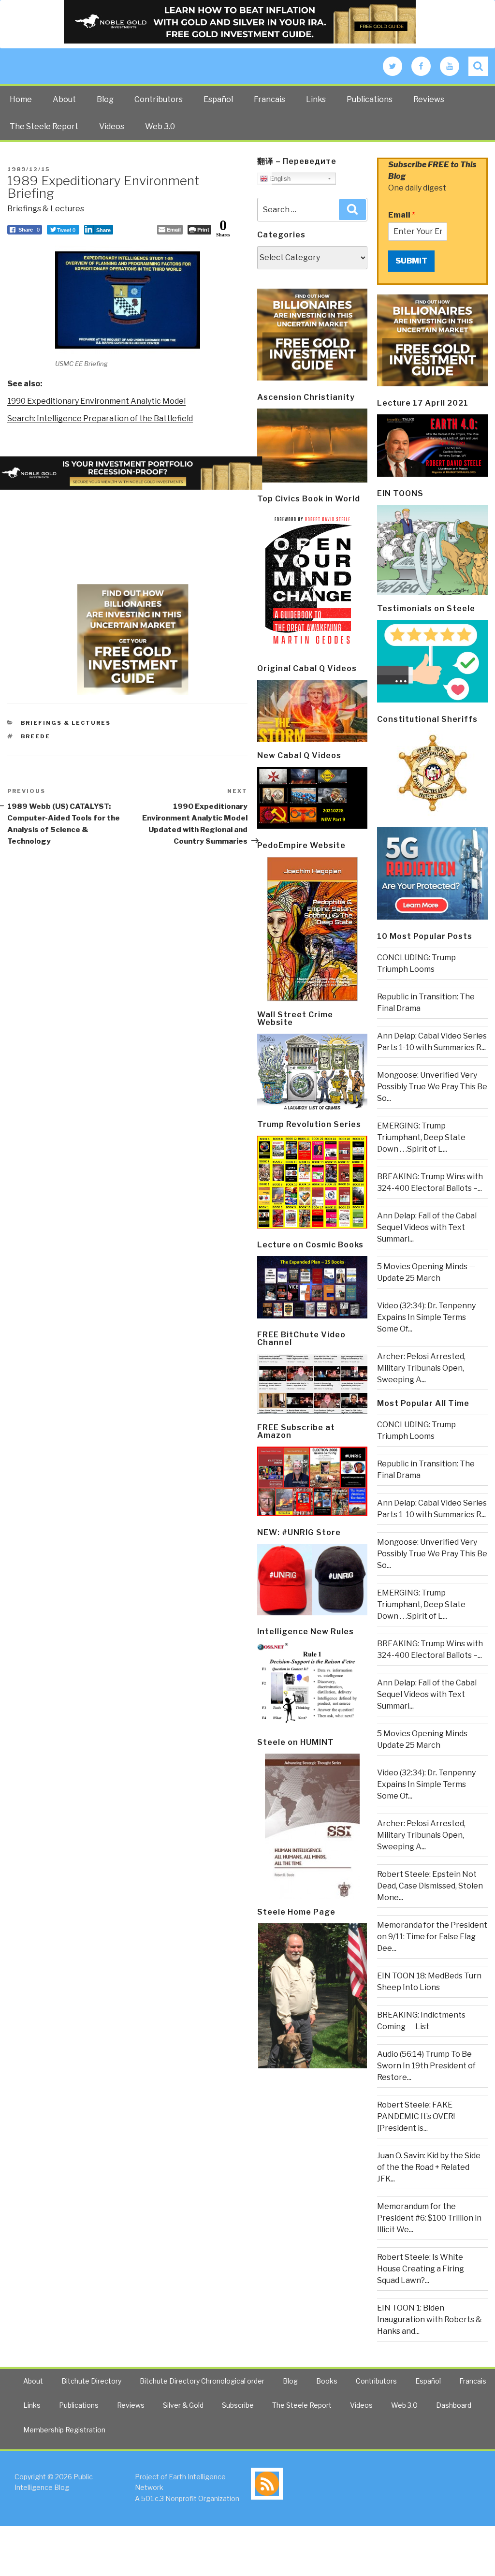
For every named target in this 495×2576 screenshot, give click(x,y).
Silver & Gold (183, 2405)
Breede (36, 736)
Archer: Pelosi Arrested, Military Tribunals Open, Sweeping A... (421, 1368)
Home (21, 99)
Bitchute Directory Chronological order (202, 2381)
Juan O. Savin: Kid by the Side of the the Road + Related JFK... (429, 2167)
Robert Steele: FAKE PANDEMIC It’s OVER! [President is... (416, 2116)
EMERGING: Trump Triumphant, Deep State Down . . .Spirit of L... (421, 1137)
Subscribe (238, 2405)
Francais (269, 99)
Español (218, 99)
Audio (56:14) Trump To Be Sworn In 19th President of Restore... (426, 2066)
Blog (105, 99)
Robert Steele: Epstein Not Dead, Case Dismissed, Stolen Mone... (430, 1886)
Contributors (159, 99)
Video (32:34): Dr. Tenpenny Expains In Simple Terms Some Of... (426, 1317)
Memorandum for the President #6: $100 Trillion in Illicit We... (429, 2218)
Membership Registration (64, 2430)
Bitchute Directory (91, 2381)
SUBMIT (411, 261)
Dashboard (454, 2405)
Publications (370, 99)
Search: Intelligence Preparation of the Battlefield (100, 418)
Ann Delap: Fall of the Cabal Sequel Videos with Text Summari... (427, 1227)
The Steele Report (44, 126)
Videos (112, 126)
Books (327, 2381)
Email (402, 215)
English (279, 179)
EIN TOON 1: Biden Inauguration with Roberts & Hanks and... (429, 2320)
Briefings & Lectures (46, 209)
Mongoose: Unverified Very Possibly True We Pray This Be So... (432, 1087)
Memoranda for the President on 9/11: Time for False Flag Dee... (432, 1937)
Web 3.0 (160, 126)
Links (316, 99)
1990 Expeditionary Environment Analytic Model (96, 401)
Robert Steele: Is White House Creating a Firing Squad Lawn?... (421, 2269)
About (64, 99)
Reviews (429, 99)
